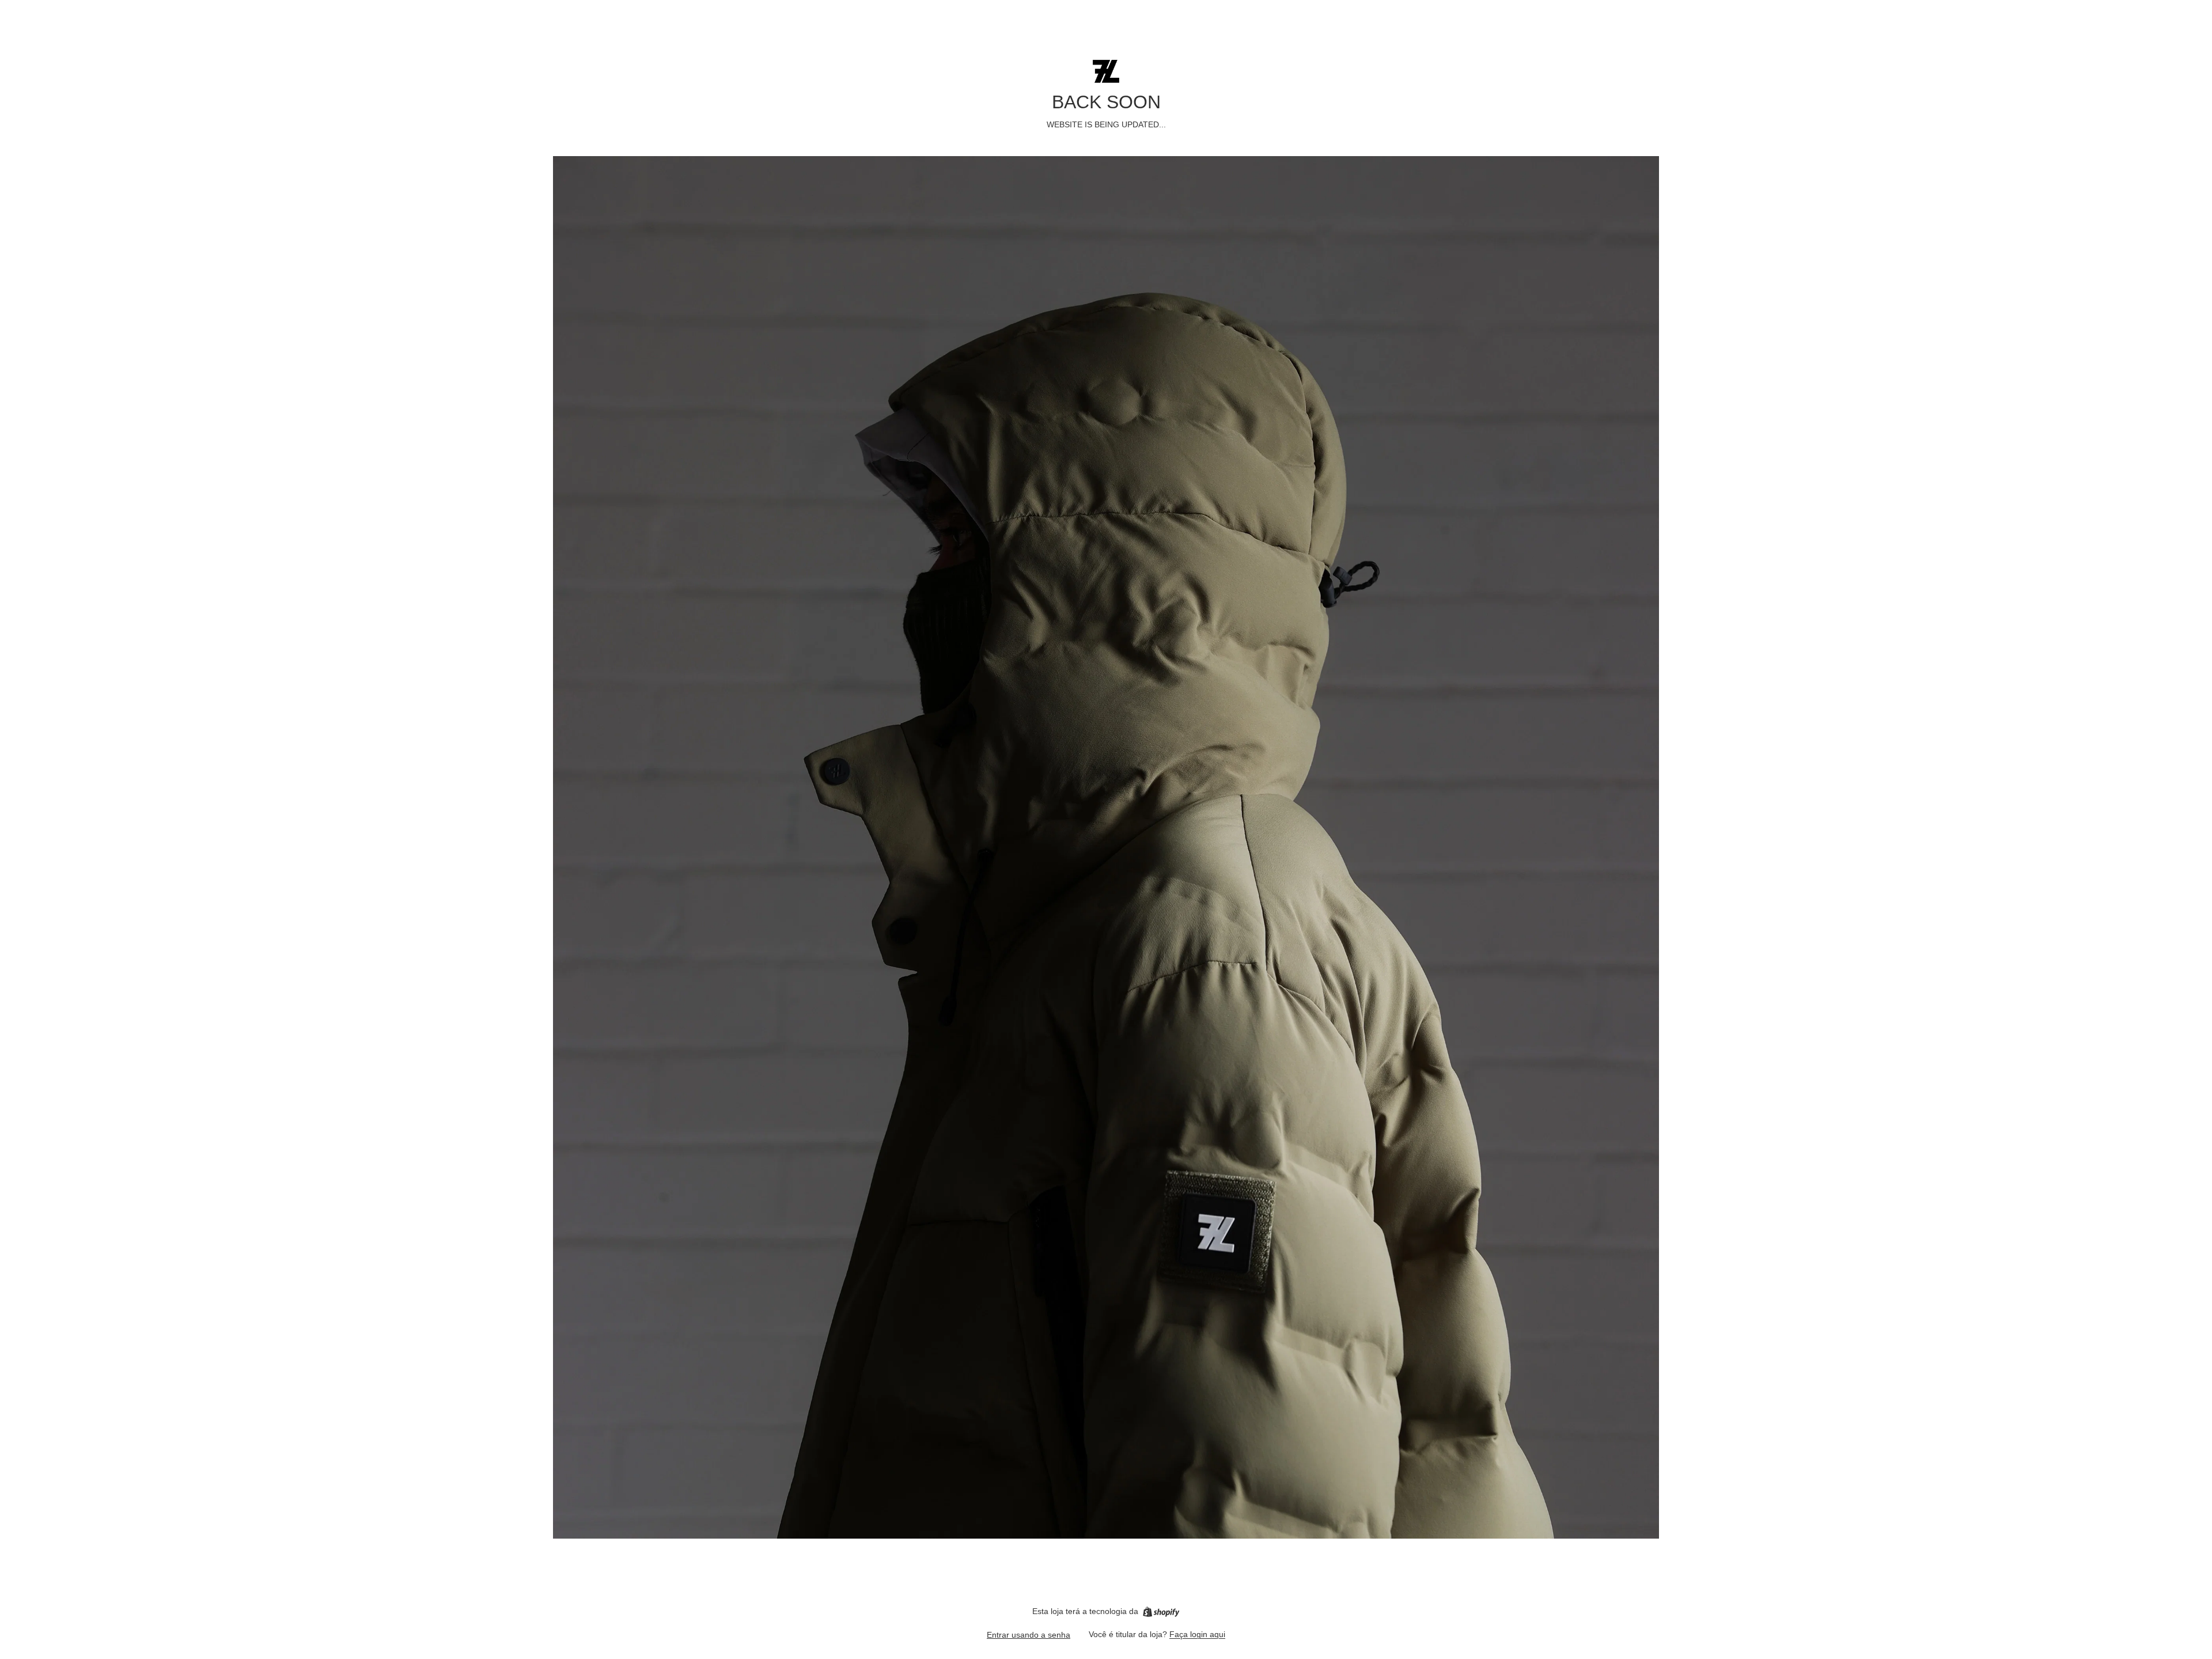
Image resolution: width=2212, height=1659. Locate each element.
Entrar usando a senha (1029, 1635)
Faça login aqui (1197, 1634)
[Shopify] (1161, 1612)
